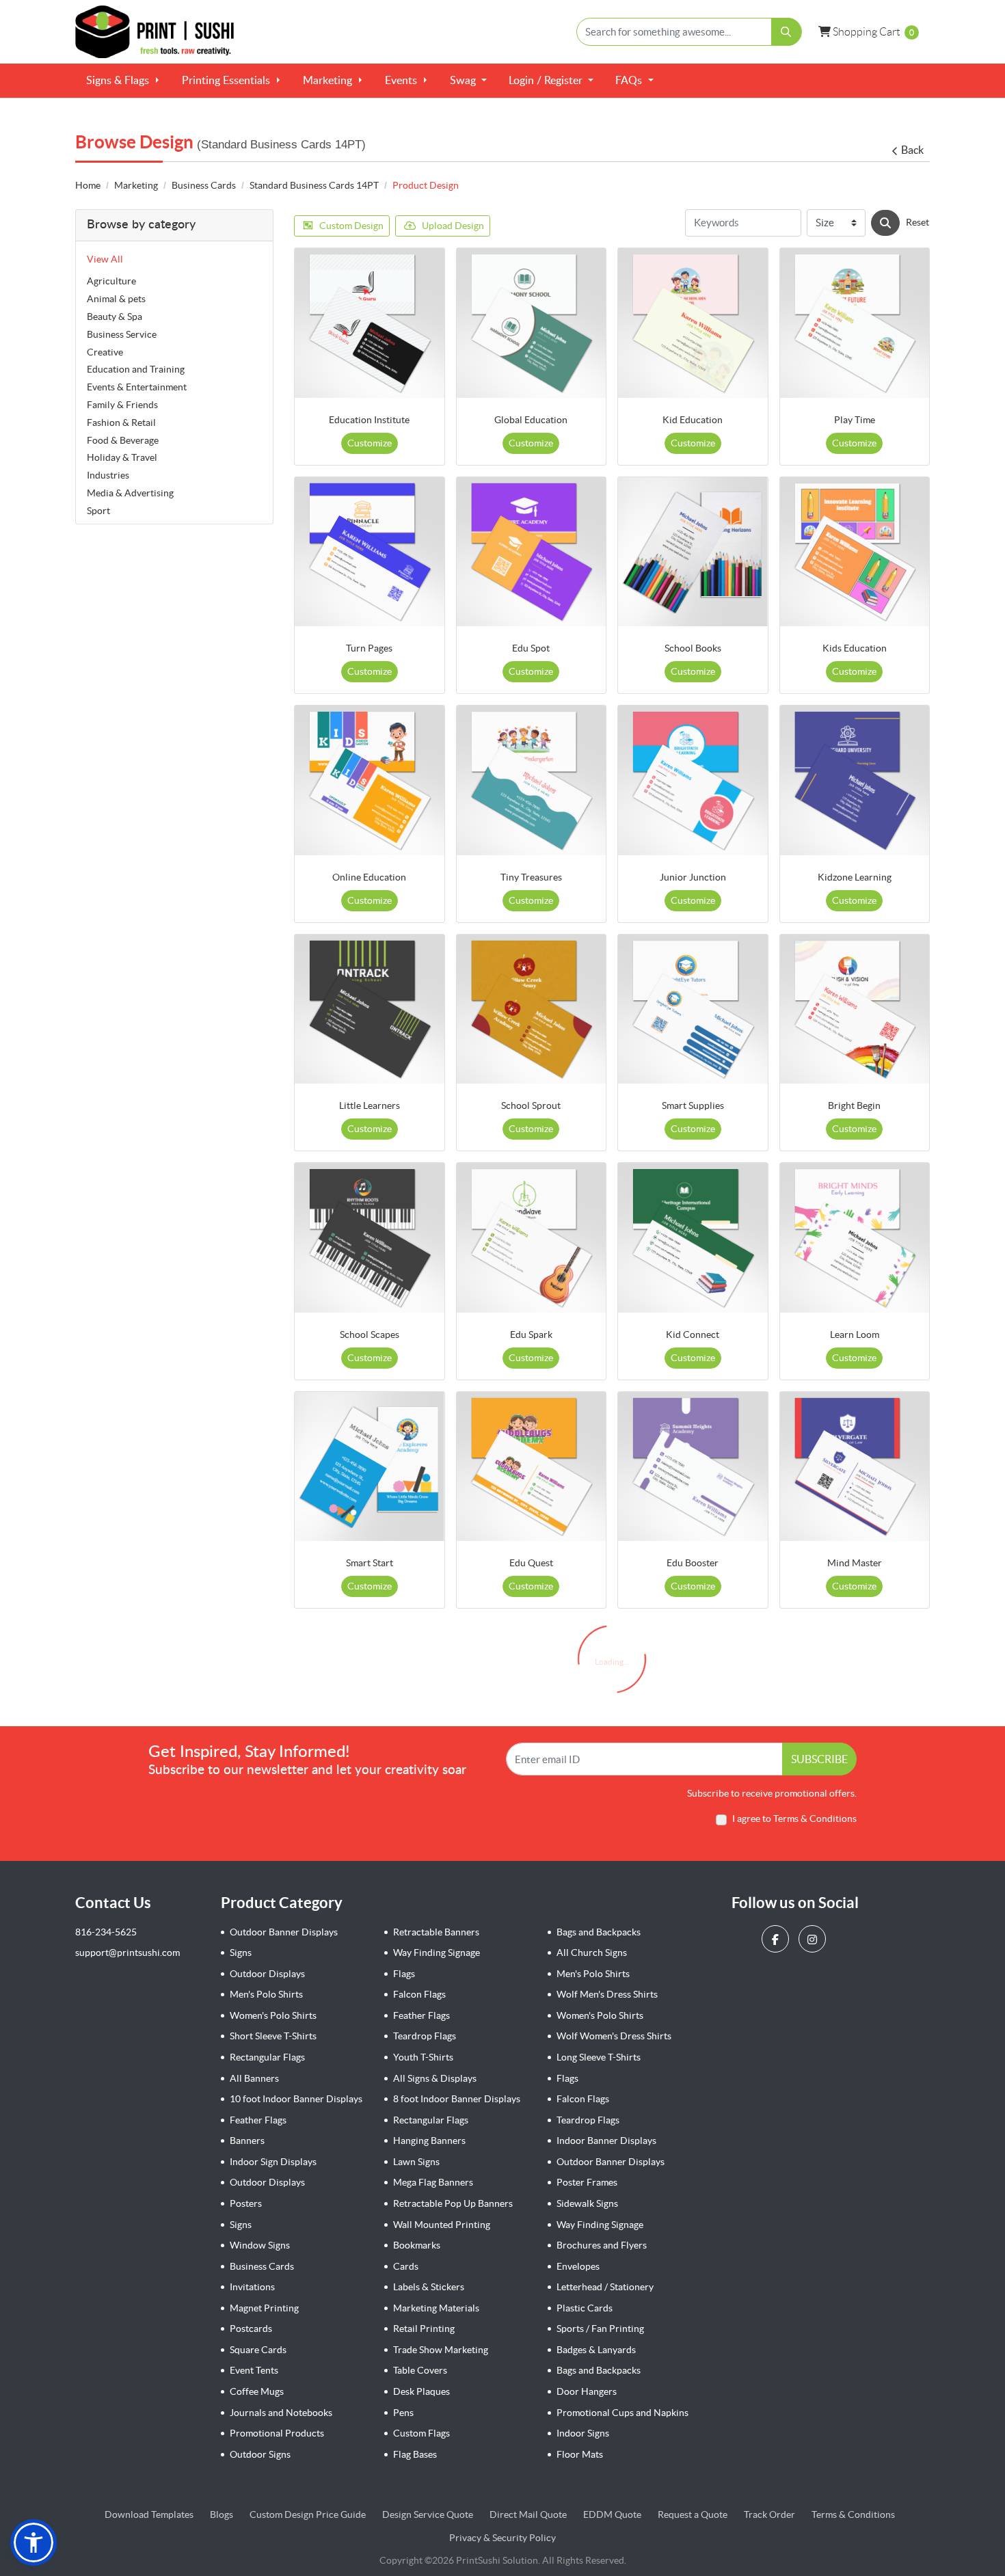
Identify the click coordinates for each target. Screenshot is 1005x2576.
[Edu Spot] (532, 552)
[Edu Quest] (532, 1467)
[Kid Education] (693, 323)
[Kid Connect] (693, 1238)
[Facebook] (777, 1938)
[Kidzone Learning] (855, 780)
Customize (370, 443)
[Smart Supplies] (693, 1009)
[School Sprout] (532, 1009)
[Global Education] (532, 323)
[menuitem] (123, 81)
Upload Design (453, 226)
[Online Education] (370, 780)
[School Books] (693, 552)
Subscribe (819, 1759)
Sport (98, 511)
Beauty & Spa (115, 317)
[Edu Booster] (693, 1467)
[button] (33, 2543)
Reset (917, 222)
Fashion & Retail (121, 422)
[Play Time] (855, 323)
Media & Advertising (130, 493)
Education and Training (136, 369)
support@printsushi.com (128, 1953)
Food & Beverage (123, 440)
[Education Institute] (370, 323)
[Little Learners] (370, 1009)
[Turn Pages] (370, 552)
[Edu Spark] (532, 1238)
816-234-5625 (106, 1932)
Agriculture (111, 281)
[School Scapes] (370, 1238)
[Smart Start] (370, 1467)
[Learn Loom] (855, 1238)
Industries (108, 475)
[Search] (885, 223)
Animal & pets (116, 299)
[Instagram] (814, 1938)
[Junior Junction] (693, 780)
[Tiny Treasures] (532, 780)
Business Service (122, 334)
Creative (105, 352)
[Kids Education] (855, 552)
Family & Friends (122, 405)
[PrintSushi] (161, 32)
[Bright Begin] (855, 1009)
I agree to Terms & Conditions (794, 1819)
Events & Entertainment (137, 387)
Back (912, 150)
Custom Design (351, 226)
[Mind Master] (855, 1467)
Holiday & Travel (122, 457)
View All (105, 259)
